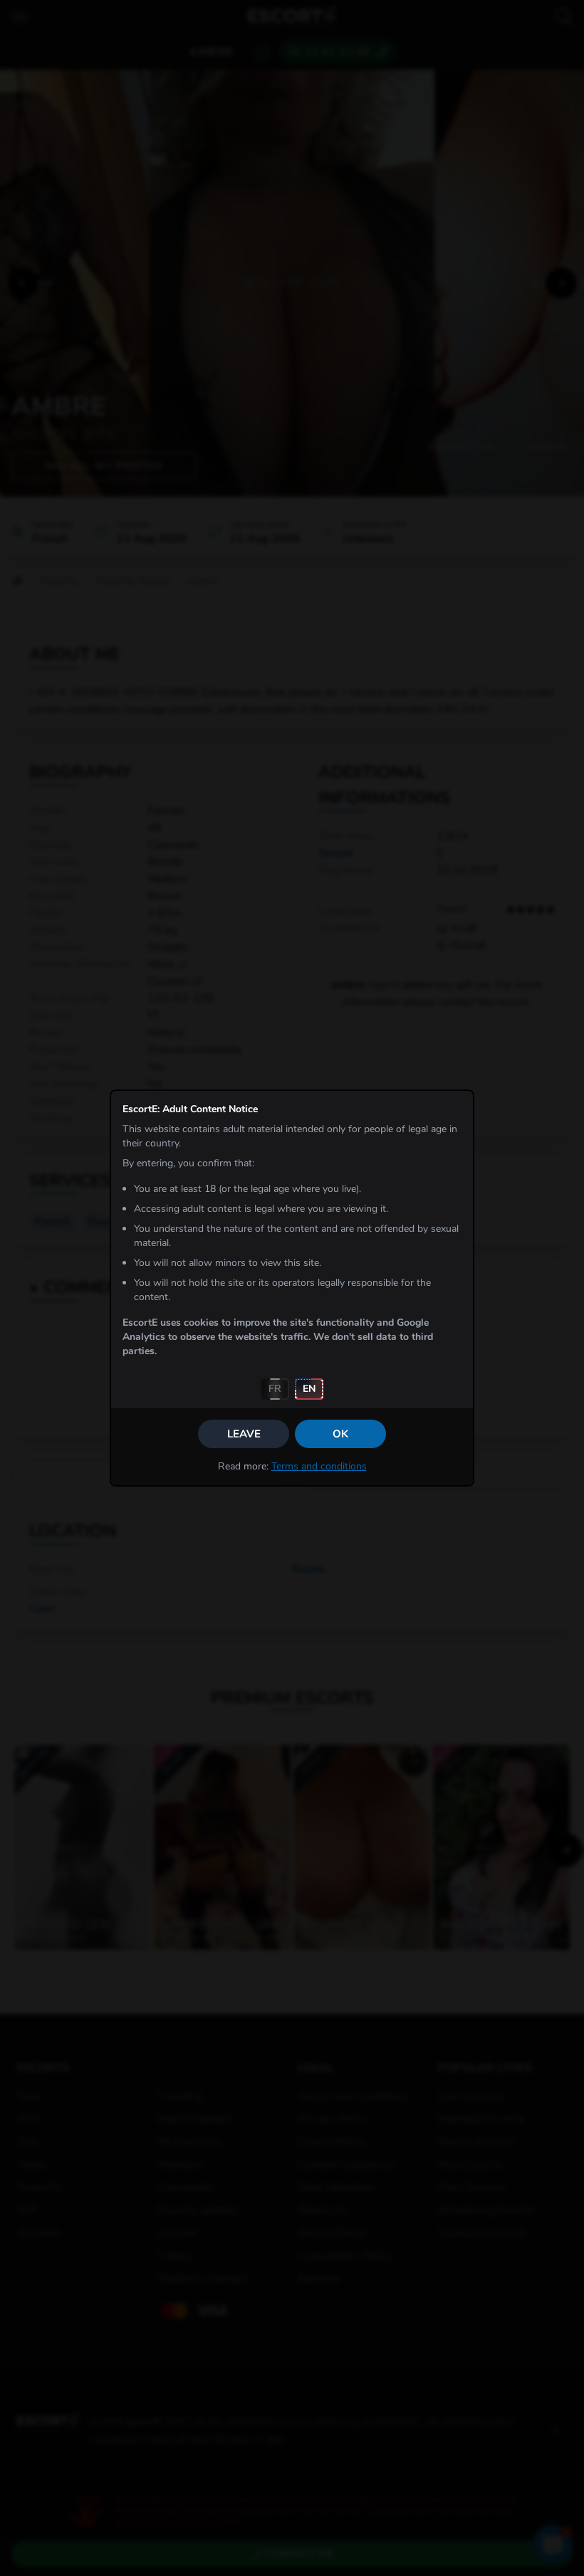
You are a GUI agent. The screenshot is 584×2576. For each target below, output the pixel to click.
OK (340, 1434)
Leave (244, 1434)
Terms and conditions (319, 1466)
